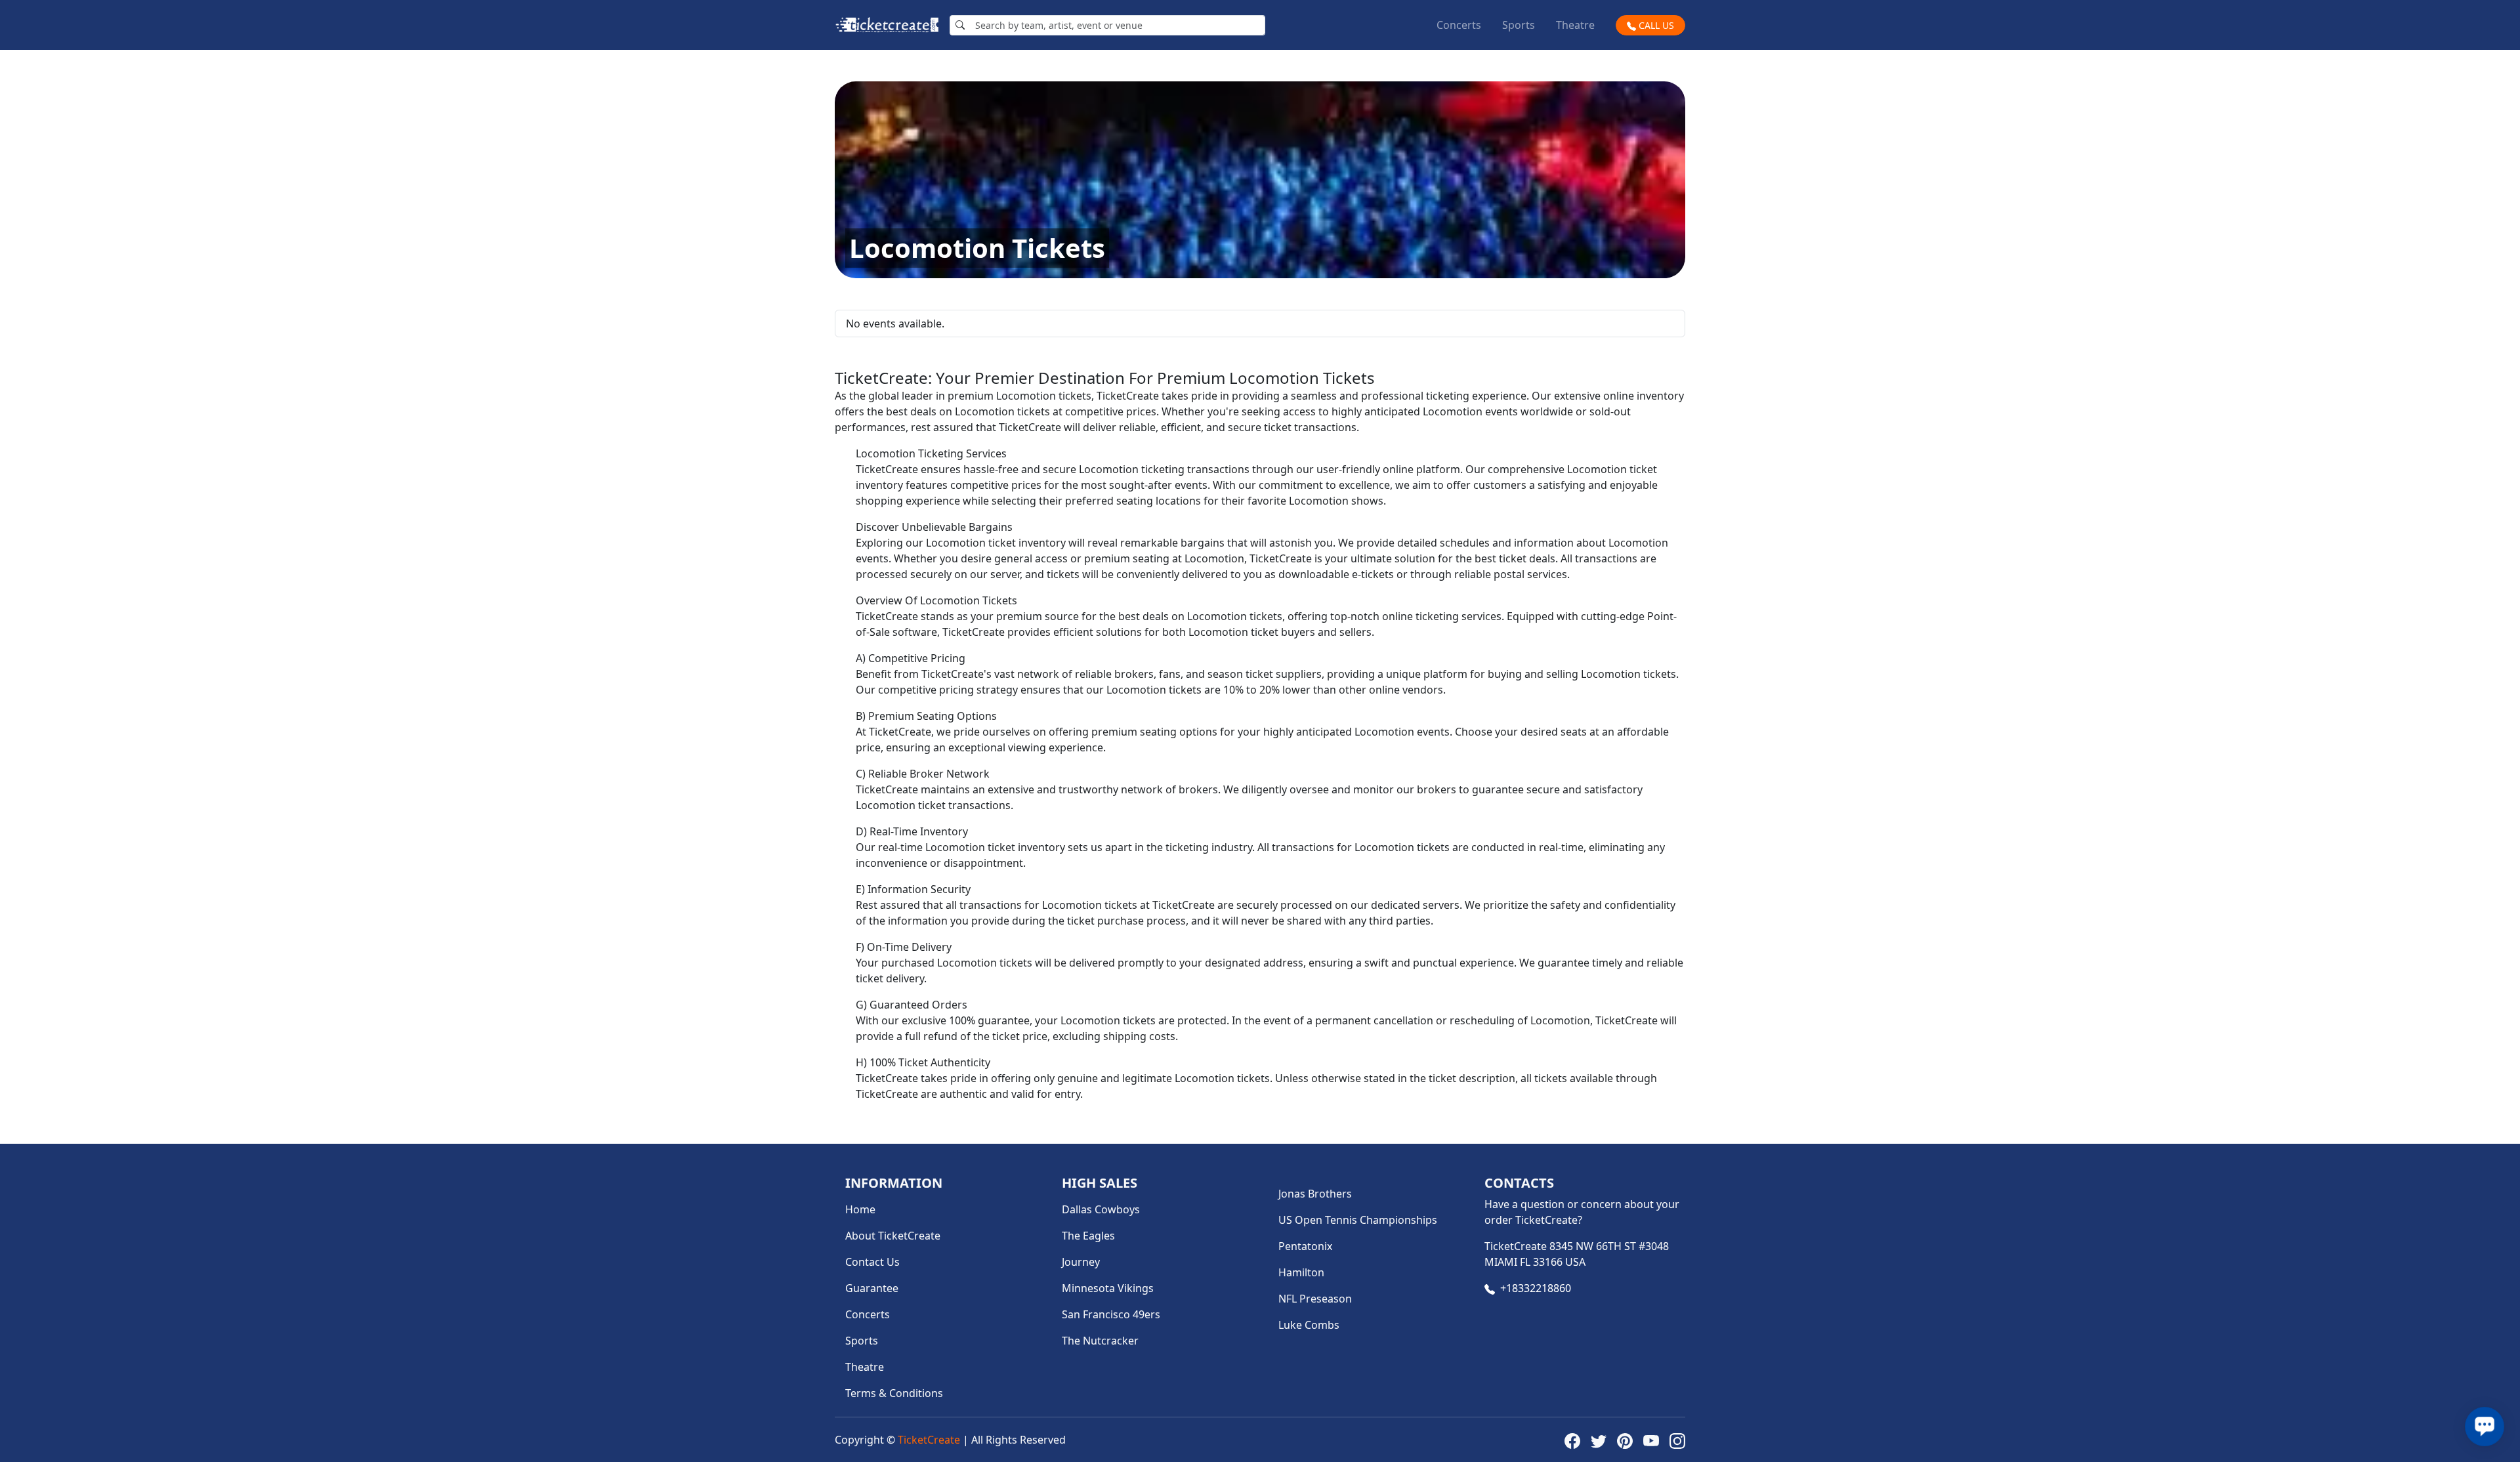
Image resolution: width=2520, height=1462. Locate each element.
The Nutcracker (1100, 1341)
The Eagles (1088, 1236)
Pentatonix (1305, 1246)
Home (860, 1209)
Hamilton (1301, 1272)
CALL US (1655, 25)
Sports (1519, 25)
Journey (1081, 1262)
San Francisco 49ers (1111, 1314)
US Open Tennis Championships (1358, 1220)
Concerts (1459, 25)
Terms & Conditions (894, 1393)
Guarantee (872, 1288)
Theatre (1575, 25)
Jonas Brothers (1315, 1194)
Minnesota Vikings (1108, 1288)
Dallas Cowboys (1101, 1209)
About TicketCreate (893, 1236)
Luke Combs (1309, 1325)
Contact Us (872, 1262)
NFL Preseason (1315, 1299)
